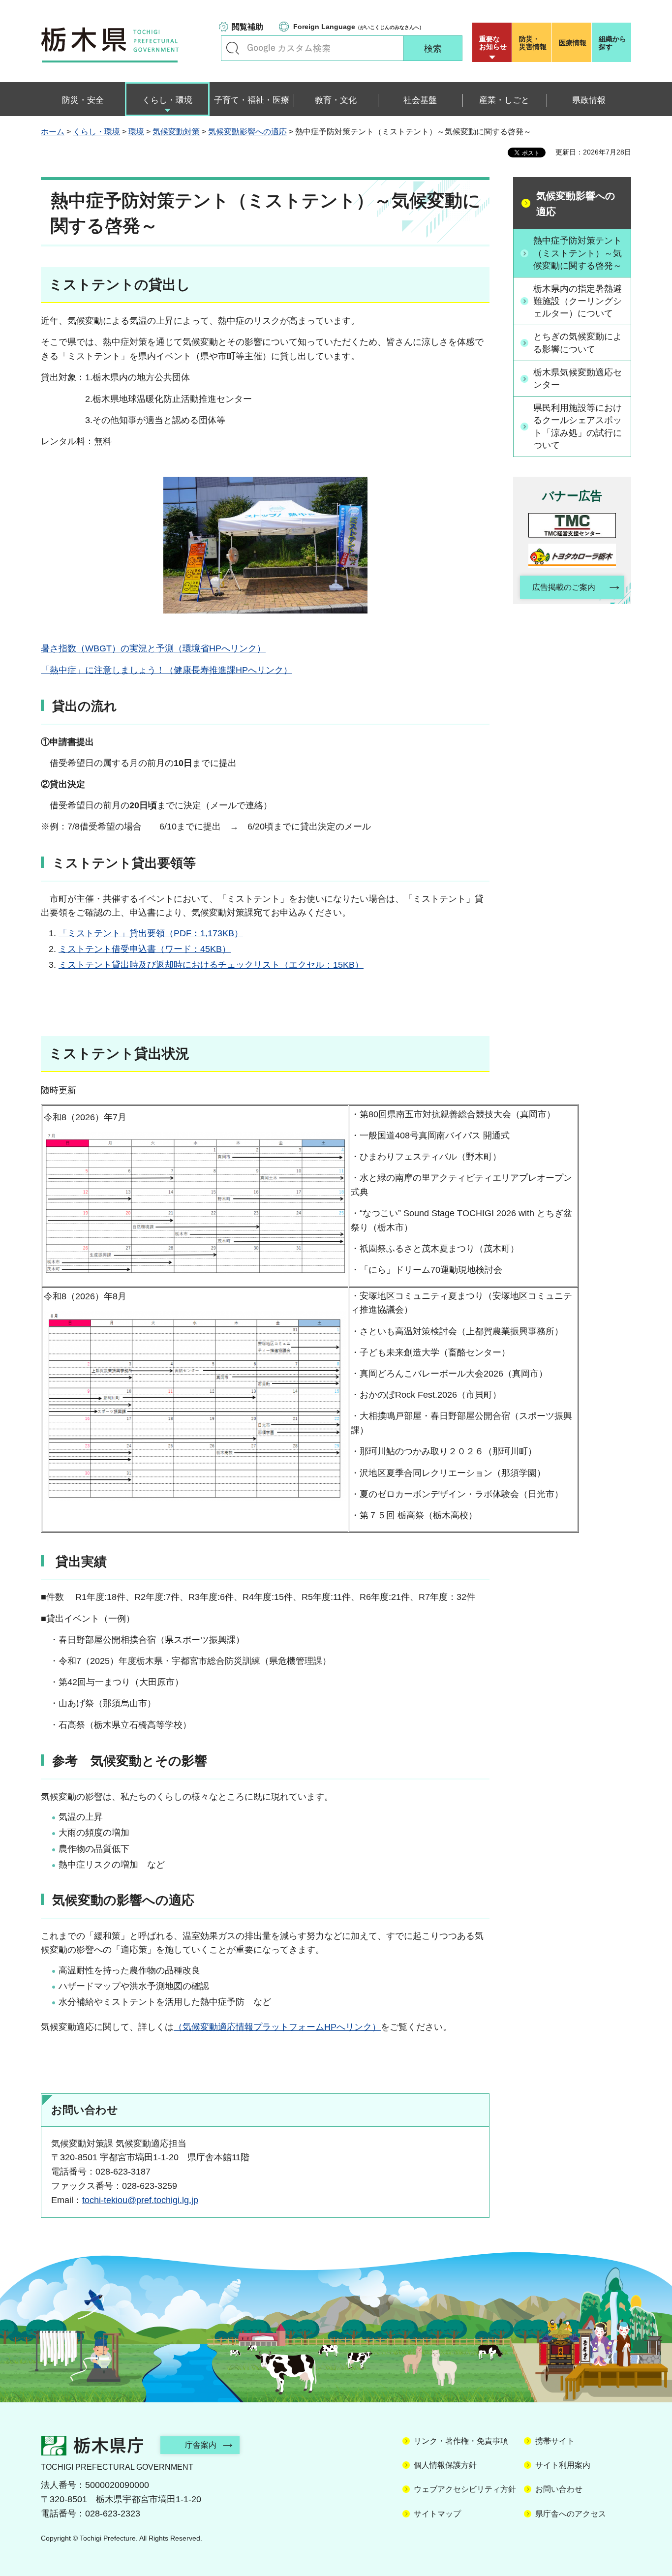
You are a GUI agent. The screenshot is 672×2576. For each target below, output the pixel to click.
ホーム (53, 132)
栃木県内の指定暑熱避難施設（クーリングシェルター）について (578, 301)
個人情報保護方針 (445, 2465)
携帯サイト (555, 2441)
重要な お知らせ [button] (493, 43)
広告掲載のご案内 (564, 587)
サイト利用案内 (563, 2465)
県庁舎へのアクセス (571, 2514)
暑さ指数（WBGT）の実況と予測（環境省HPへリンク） (153, 648)
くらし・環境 (96, 132)
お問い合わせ (559, 2489)
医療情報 (573, 43)
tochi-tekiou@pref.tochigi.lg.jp (140, 2200)
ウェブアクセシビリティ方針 (465, 2489)
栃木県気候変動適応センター (578, 379)
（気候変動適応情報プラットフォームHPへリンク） (277, 2027)
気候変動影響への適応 (247, 132)
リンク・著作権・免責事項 (461, 2441)
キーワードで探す (233, 48)
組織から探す (612, 43)
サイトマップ (437, 2514)
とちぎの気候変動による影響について (578, 343)
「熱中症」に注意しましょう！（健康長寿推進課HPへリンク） (167, 670)
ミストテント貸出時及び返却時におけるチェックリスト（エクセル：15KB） (211, 965)
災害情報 (533, 43)
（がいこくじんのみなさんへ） (359, 27)
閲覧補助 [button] (247, 27)
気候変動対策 (176, 132)
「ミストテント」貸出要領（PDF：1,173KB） (151, 933)
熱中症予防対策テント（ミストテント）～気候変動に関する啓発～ (578, 253)
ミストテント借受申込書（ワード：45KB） (145, 949)
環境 (136, 132)
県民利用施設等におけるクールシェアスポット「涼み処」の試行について (578, 427)
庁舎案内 (201, 2445)
